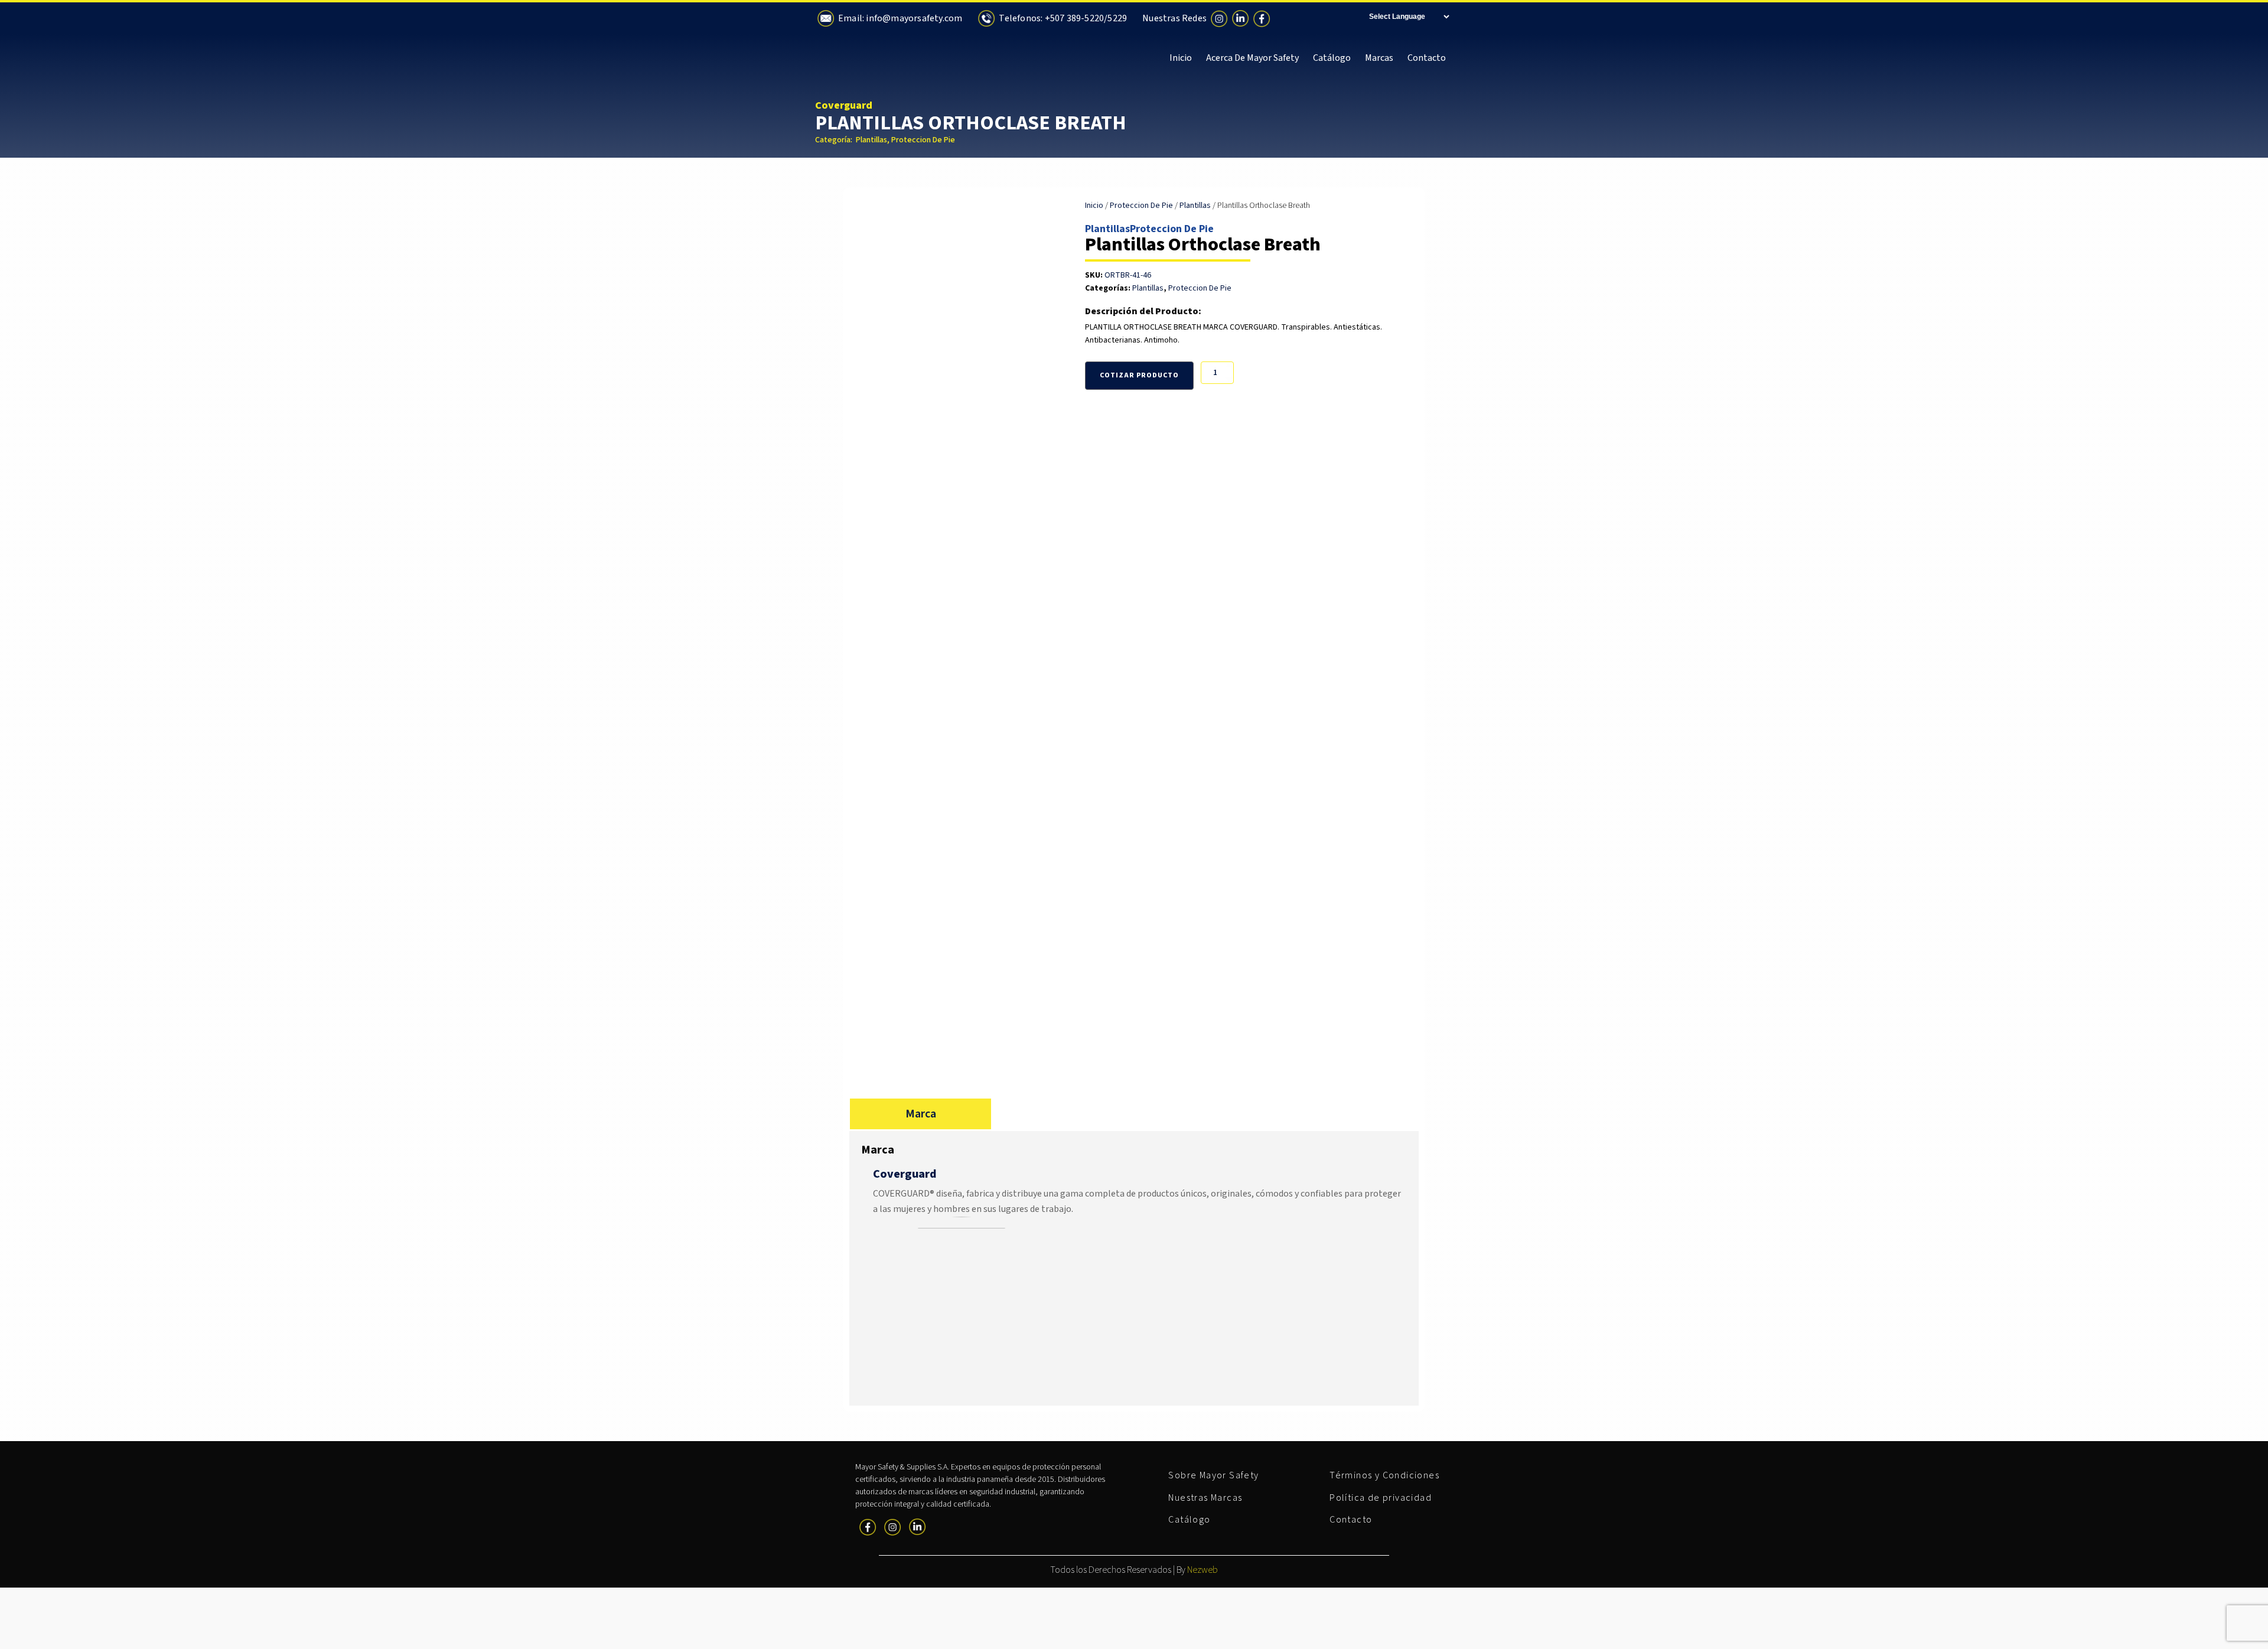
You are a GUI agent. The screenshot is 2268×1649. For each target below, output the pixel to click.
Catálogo (1332, 58)
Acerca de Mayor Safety (1252, 58)
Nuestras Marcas (1205, 1498)
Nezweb (1203, 1570)
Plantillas (871, 140)
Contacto (1427, 58)
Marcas (1379, 58)
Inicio (1181, 58)
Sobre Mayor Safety (1213, 1475)
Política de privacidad (1381, 1498)
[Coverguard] (962, 1226)
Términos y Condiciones (1384, 1475)
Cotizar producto (1139, 375)
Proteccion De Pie (923, 140)
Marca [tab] (921, 1114)
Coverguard (844, 105)
